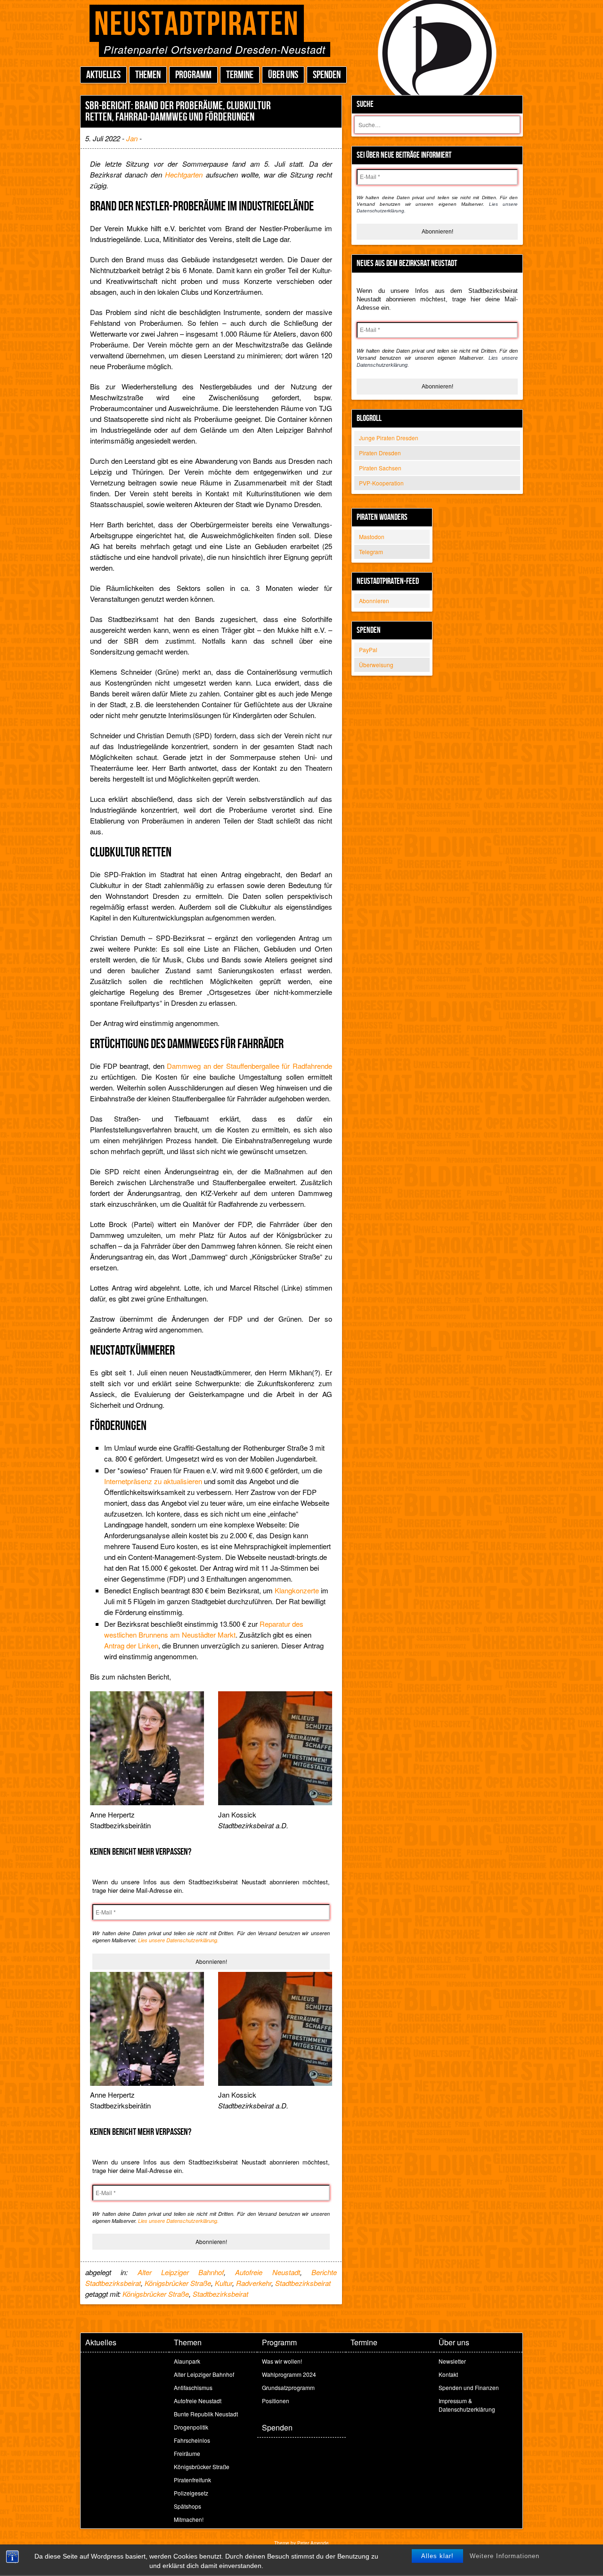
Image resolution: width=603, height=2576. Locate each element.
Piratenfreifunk (192, 2480)
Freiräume (187, 2453)
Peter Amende (313, 2543)
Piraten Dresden (380, 453)
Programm (193, 75)
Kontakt (448, 2374)
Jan (132, 138)
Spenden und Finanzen (469, 2387)
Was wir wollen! (282, 2361)
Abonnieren (374, 601)
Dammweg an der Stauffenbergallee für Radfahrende (249, 1066)
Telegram (371, 552)
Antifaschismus (193, 2387)
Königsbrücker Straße (178, 2283)
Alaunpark (187, 2361)
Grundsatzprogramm (288, 2387)
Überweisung (376, 665)
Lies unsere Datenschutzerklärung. (178, 1940)
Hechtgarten (184, 174)
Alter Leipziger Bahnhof (181, 2272)
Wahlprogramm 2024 (289, 2374)
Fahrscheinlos (192, 2440)
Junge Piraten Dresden (389, 438)
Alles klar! (437, 2556)
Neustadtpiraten (197, 25)
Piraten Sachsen (380, 468)
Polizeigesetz (191, 2493)
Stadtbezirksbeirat (303, 2283)
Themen (148, 75)
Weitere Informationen (505, 2556)
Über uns (283, 75)
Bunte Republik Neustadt (206, 2414)
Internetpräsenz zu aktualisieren (153, 1481)
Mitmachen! (189, 2519)
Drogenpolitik (191, 2427)
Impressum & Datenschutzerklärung (467, 2405)
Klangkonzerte (297, 1590)
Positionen (276, 2401)
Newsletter (452, 2361)
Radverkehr (254, 2283)
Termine (240, 75)
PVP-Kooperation (381, 483)
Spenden (327, 75)
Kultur (224, 2283)
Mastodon (372, 537)
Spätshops (187, 2506)
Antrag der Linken (131, 1645)
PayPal (368, 650)
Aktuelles (103, 75)
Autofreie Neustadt (267, 2272)
